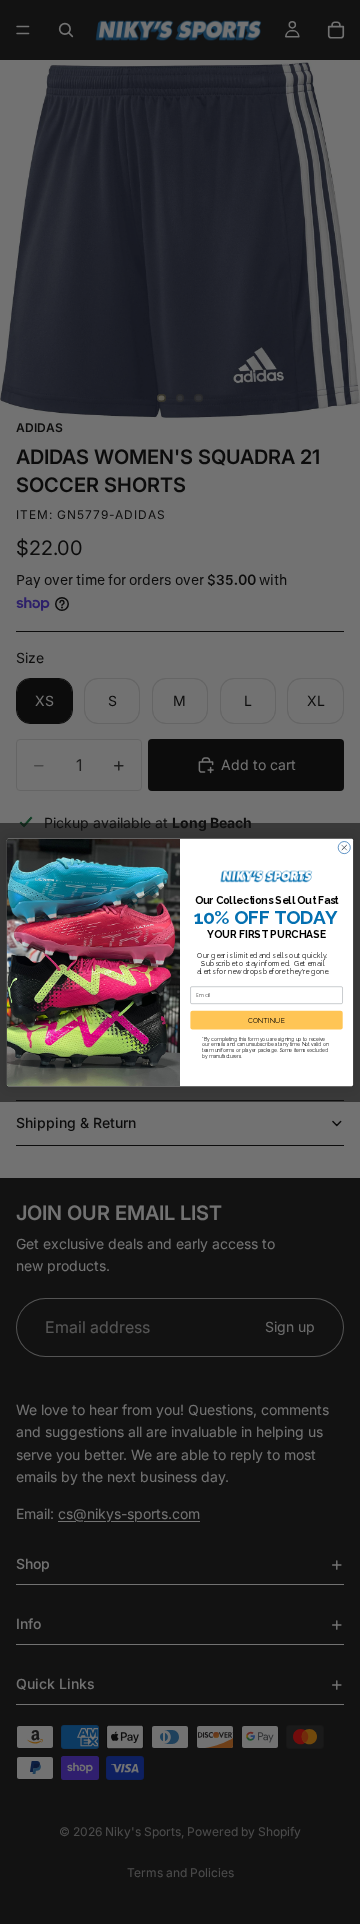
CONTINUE (266, 1019)
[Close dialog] (344, 847)
